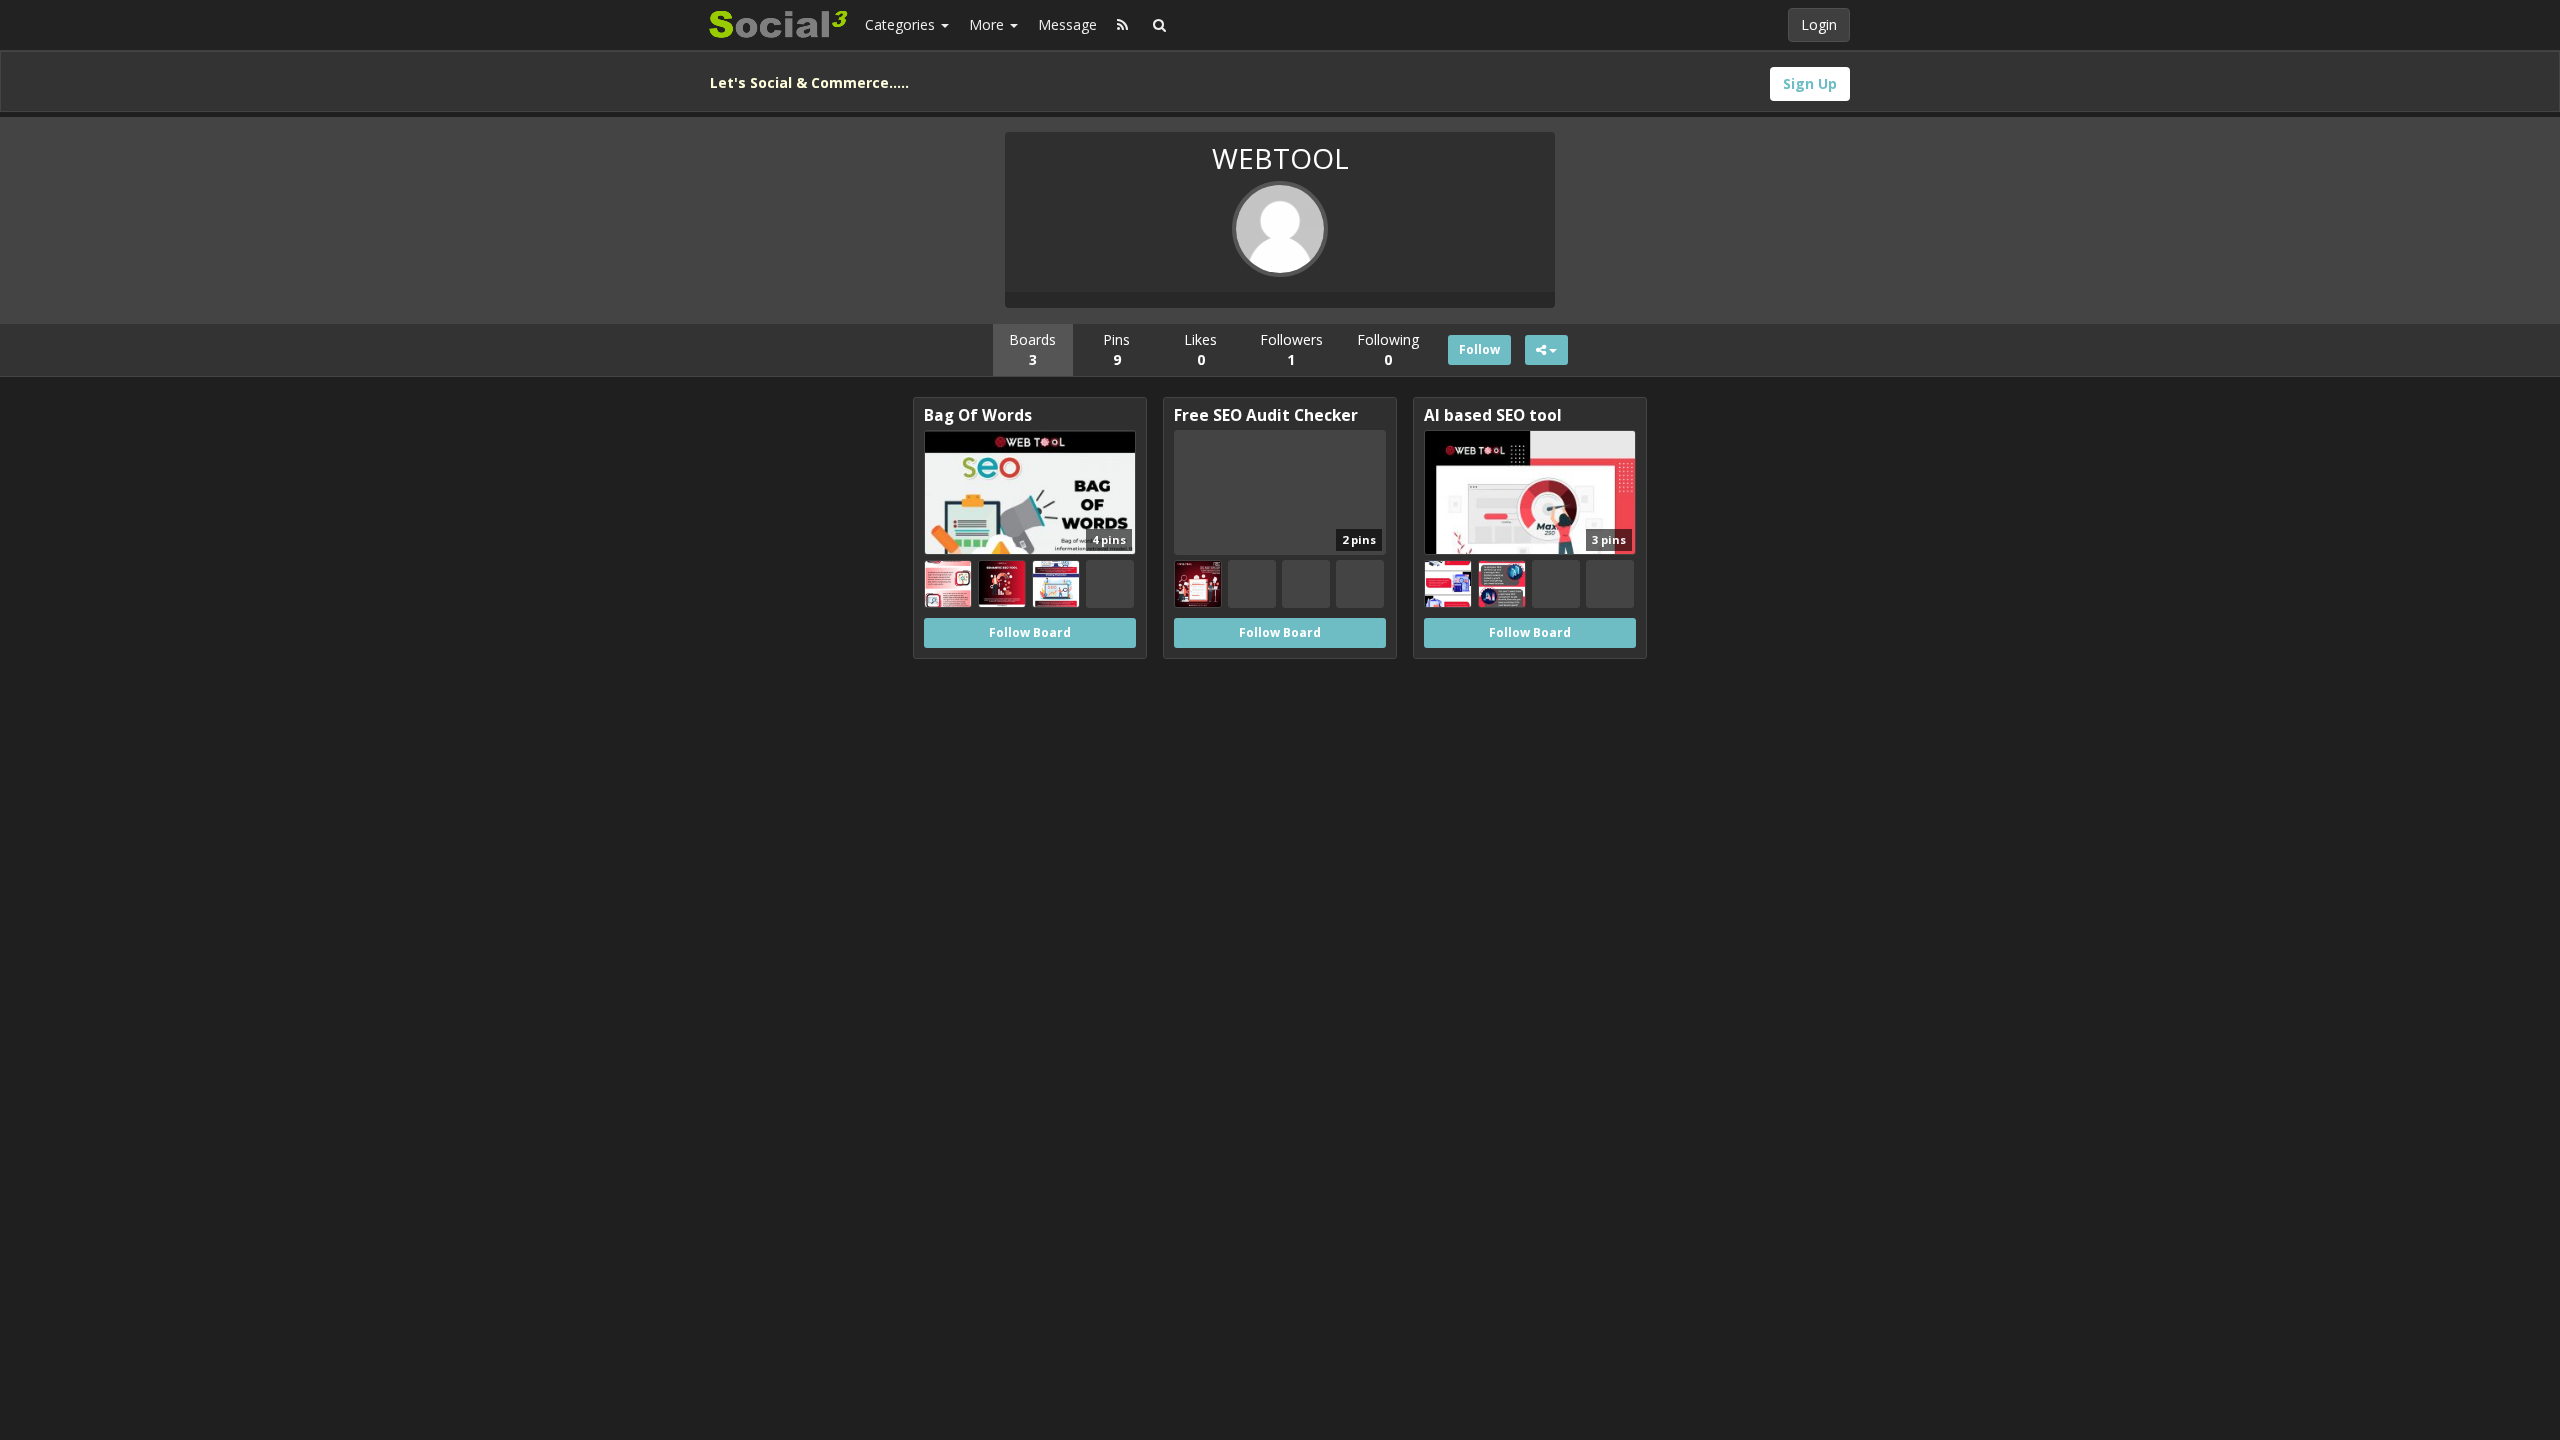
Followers (1291, 349)
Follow (1479, 349)
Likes (1200, 349)
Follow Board (1030, 632)
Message (1067, 24)
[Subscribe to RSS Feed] (1122, 25)
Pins (1116, 349)
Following (1388, 349)
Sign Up (1810, 83)
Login (1819, 24)
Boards (1032, 349)
